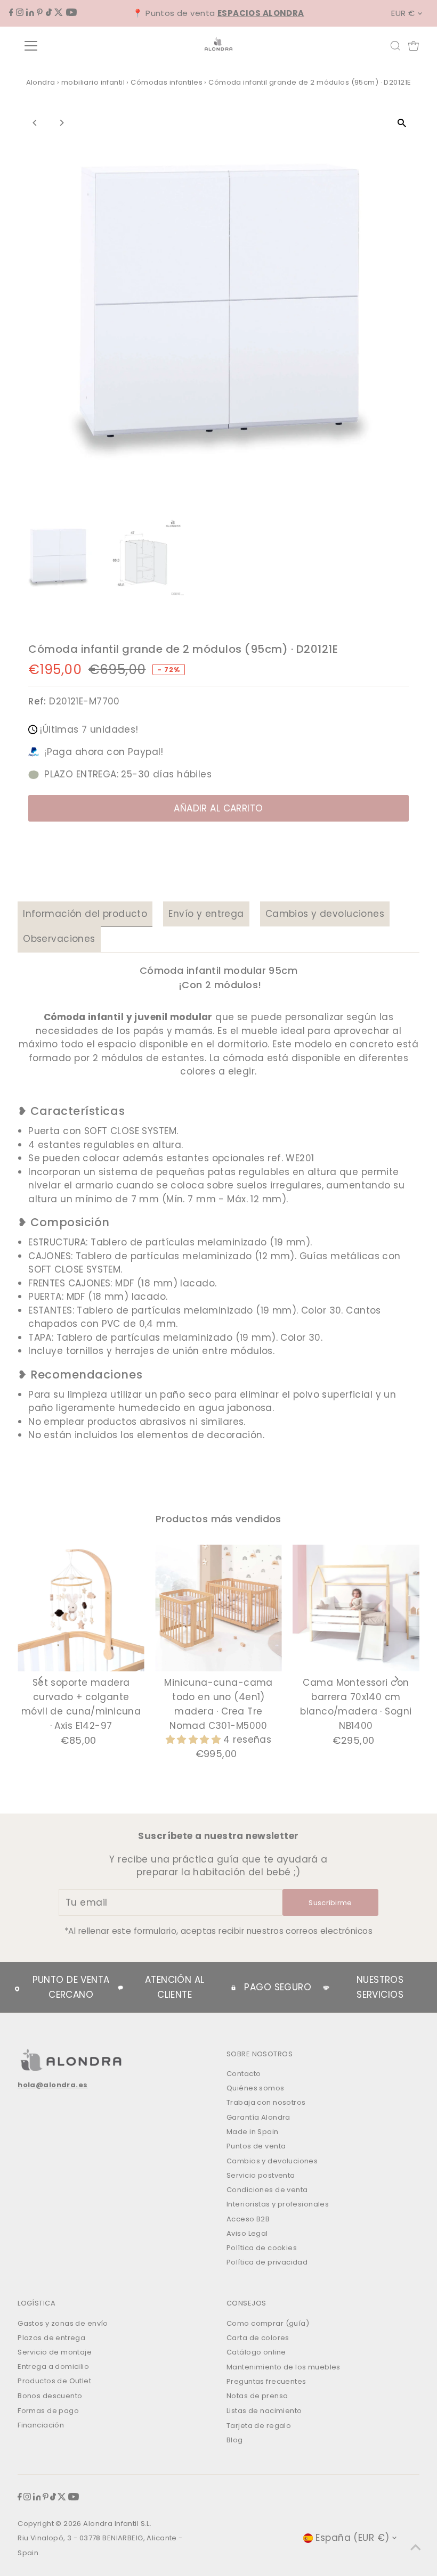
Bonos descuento (50, 2396)
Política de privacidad (267, 2262)
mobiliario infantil (93, 82)
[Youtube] (71, 13)
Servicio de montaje (55, 2352)
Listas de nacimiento (264, 2411)
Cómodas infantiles (167, 82)
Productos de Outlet (54, 2381)
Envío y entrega (206, 914)
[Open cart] (414, 46)
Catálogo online (256, 2352)
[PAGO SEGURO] (233, 1988)
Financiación (41, 2425)
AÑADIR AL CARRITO (218, 808)
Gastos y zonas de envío (63, 2323)
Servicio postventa (261, 2175)
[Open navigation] (65, 46)
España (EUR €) (352, 2538)
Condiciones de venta (267, 2190)
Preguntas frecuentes (266, 2381)
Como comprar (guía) (268, 2323)
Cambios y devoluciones (325, 914)
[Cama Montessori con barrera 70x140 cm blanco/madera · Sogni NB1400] (356, 1608)
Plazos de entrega (51, 2338)
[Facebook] (11, 13)
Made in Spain (253, 2132)
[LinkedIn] (30, 13)
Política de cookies (262, 2248)
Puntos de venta (256, 2146)
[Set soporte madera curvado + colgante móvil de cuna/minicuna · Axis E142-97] (81, 1608)
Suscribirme (330, 1903)
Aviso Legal (247, 2233)
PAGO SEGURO (278, 1987)
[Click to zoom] (402, 123)
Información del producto (85, 914)
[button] (195, 1740)
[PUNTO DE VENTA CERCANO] (17, 1987)
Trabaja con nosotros (266, 2102)
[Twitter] (59, 13)
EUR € (403, 13)
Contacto (244, 2074)
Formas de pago (48, 2411)
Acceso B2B (248, 2219)
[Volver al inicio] (416, 2547)
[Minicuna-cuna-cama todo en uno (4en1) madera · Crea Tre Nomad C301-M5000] (218, 1608)
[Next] (61, 123)
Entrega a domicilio (53, 2366)
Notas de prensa (257, 2396)
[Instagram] (20, 13)
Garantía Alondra (258, 2117)
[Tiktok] (49, 13)
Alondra (41, 82)
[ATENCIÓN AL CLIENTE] (120, 1988)
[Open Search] (395, 46)
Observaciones (59, 939)
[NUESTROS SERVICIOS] (326, 1988)
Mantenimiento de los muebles (284, 2367)
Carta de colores (258, 2338)
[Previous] (35, 123)
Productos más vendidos (218, 1519)
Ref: (37, 701)
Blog (235, 2440)
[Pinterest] (40, 13)
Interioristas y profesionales (278, 2204)
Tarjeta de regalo (259, 2426)
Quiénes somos (256, 2088)
